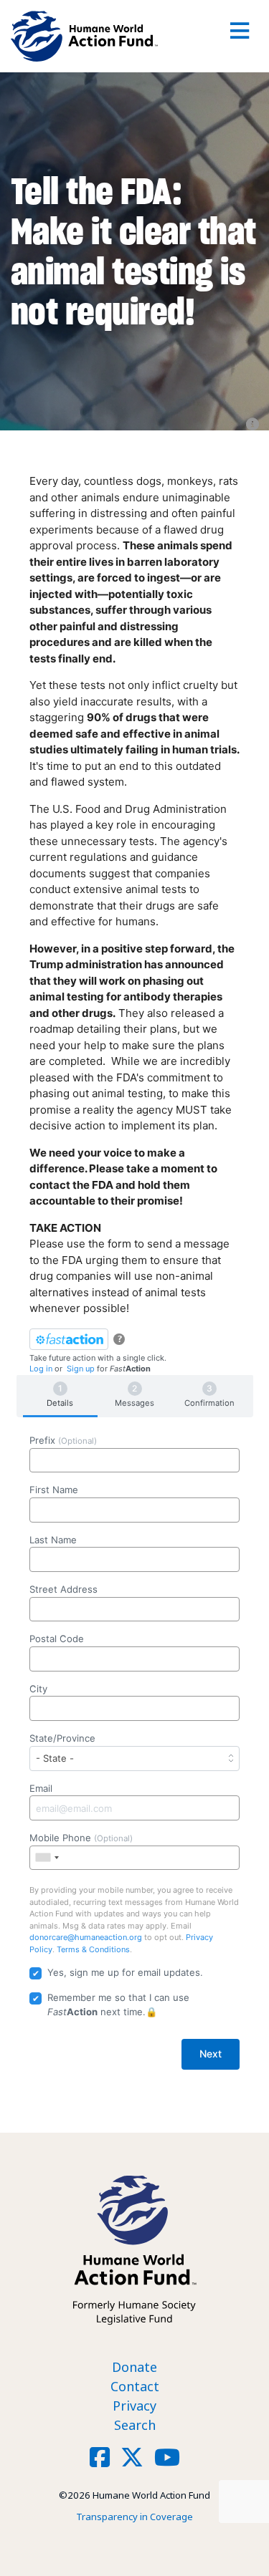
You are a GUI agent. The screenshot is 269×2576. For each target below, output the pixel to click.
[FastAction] (69, 1339)
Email (41, 1788)
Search (135, 2425)
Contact (135, 2386)
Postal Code (57, 1639)
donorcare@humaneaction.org (86, 1937)
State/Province (62, 1738)
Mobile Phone (81, 1838)
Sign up (81, 1369)
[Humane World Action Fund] (84, 36)
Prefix (63, 1440)
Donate (134, 2367)
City (38, 1689)
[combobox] (47, 1858)
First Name (54, 1490)
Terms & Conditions (93, 1949)
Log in (41, 1369)
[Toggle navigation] (240, 36)
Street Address (63, 1589)
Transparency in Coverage (134, 2517)
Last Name (53, 1540)
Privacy (134, 2406)
